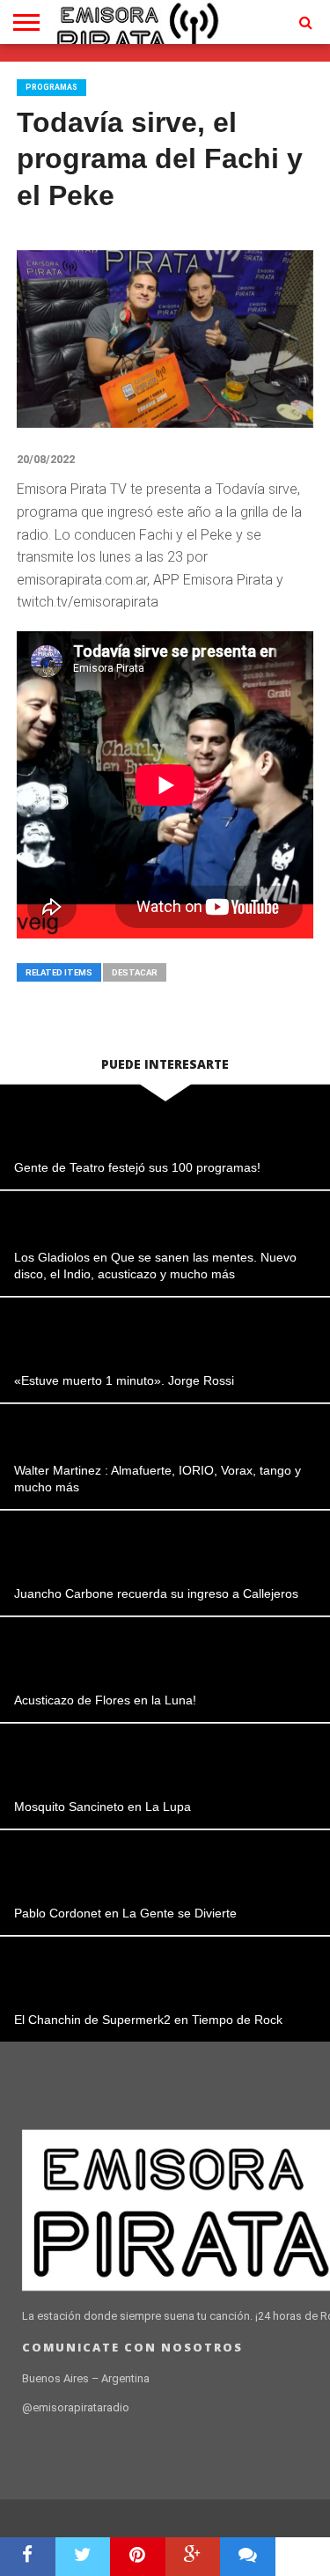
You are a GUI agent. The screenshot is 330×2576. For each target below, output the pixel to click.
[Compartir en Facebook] (28, 2557)
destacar (135, 972)
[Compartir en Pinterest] (138, 2557)
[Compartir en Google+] (193, 2557)
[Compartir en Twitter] (83, 2557)
